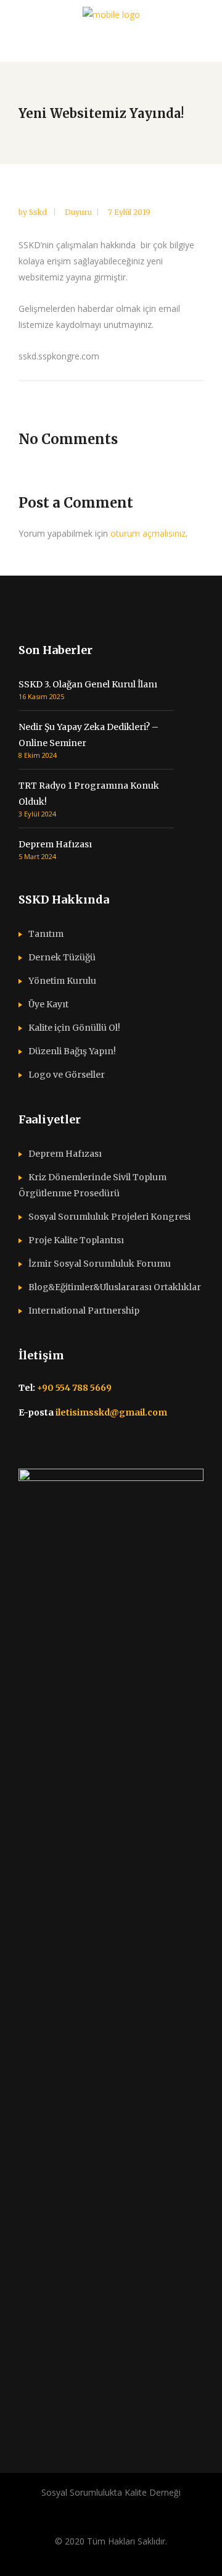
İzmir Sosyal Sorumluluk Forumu (100, 1264)
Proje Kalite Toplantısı (76, 1240)
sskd (39, 212)
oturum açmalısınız (148, 533)
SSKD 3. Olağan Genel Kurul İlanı (88, 684)
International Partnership (84, 1311)
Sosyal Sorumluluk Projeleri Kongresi (109, 1217)
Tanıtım (46, 934)
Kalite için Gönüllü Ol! (74, 1028)
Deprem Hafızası (55, 844)
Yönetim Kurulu (62, 981)
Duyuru (78, 212)
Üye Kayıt (48, 1004)
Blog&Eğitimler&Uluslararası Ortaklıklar (115, 1287)
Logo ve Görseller (67, 1075)
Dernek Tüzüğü (62, 957)
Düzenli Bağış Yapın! (72, 1051)
